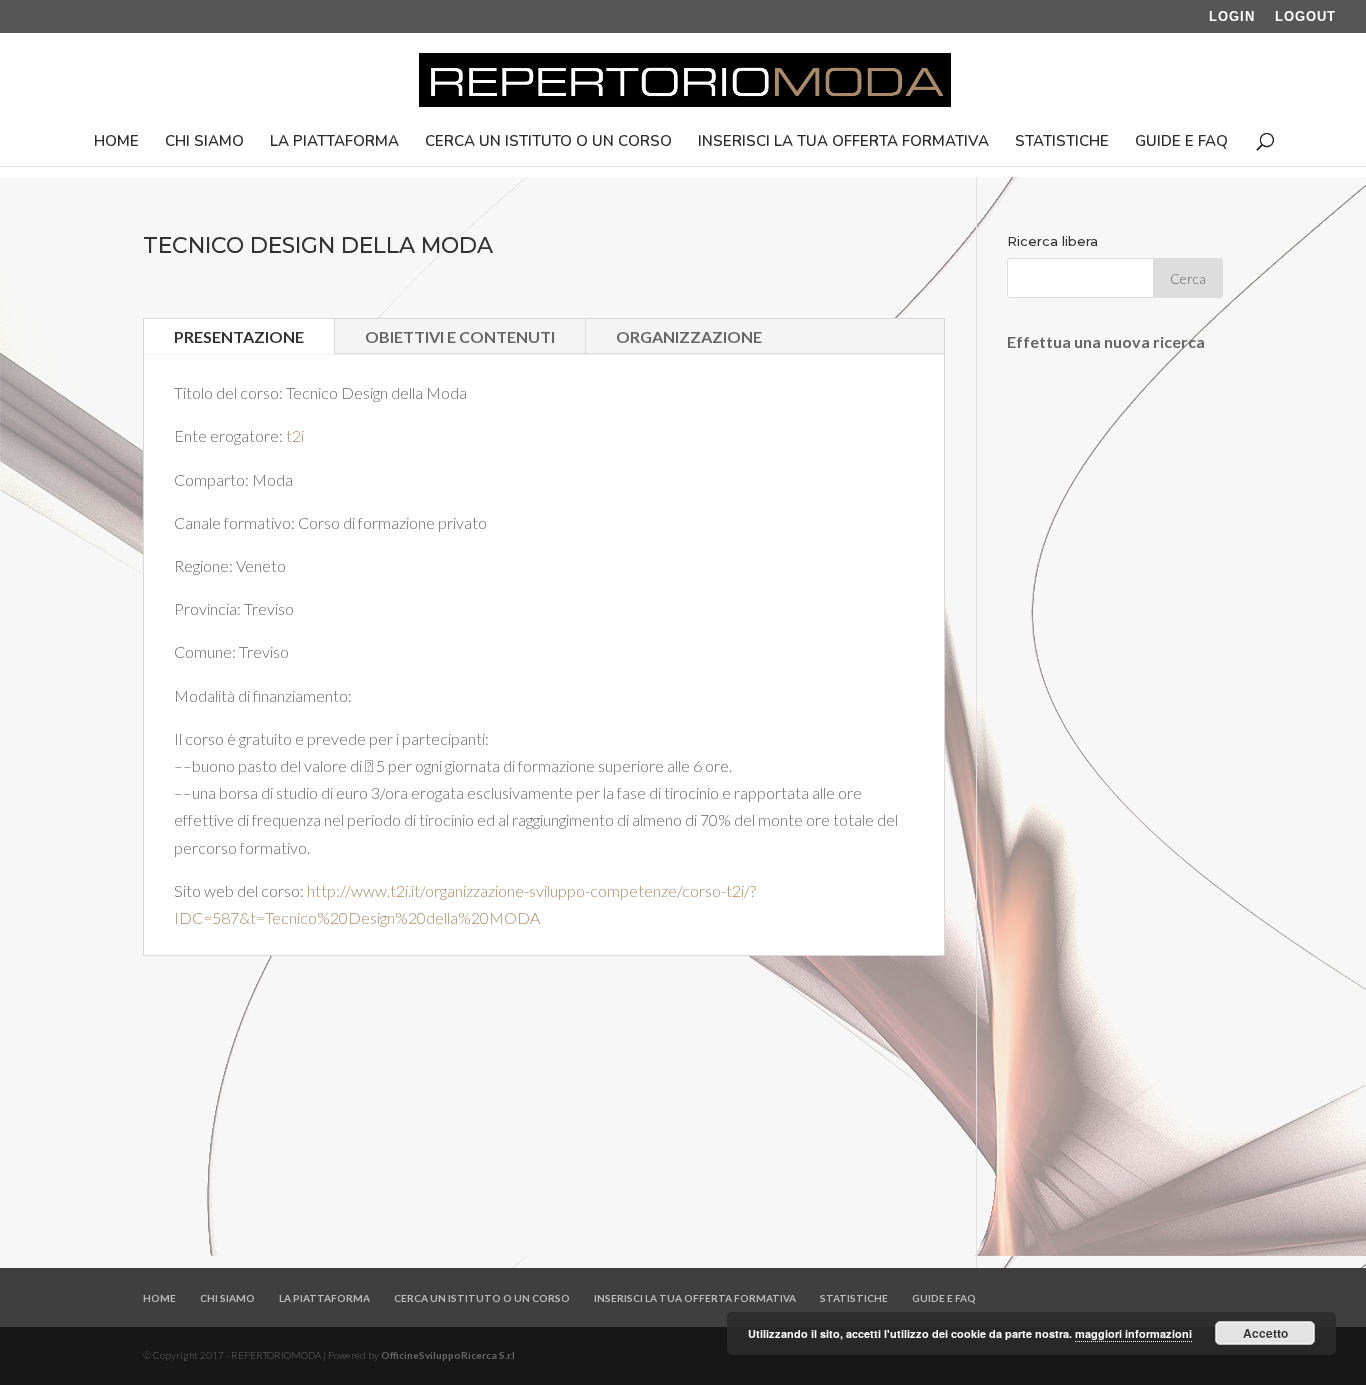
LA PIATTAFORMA (334, 142)
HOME (116, 142)
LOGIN (1232, 17)
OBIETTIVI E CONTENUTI (460, 336)
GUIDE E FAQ (1181, 142)
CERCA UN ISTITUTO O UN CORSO (548, 142)
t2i (295, 435)
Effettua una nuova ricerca (1106, 341)
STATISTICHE (1062, 142)
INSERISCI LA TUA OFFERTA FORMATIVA (843, 142)
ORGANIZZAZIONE (689, 336)
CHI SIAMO (204, 142)
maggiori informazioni (1133, 1333)
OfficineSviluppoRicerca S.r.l (448, 1355)
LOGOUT (1305, 17)
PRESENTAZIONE (239, 336)
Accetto (1265, 1333)
